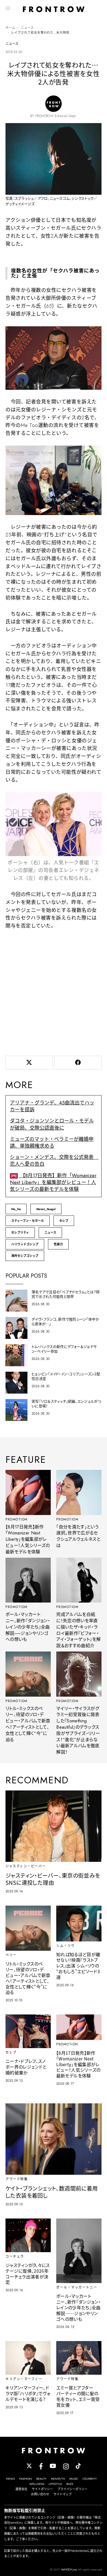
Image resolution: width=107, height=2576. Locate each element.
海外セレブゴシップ (25, 1256)
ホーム (10, 28)
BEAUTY (41, 2479)
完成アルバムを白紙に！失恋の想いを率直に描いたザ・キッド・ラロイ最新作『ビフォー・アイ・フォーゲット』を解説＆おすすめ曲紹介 (78, 1630)
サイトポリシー (42, 2489)
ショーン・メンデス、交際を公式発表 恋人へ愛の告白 (54, 1161)
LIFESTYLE (55, 2484)
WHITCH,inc (69, 2569)
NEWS (10, 2479)
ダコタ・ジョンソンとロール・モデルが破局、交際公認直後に (52, 1124)
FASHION (26, 2479)
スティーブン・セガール (28, 1221)
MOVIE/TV (58, 2479)
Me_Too (16, 1209)
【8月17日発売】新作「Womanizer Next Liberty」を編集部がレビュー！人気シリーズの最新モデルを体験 (53, 1182)
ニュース (27, 28)
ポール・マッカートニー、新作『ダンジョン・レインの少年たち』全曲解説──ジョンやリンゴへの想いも (28, 1627)
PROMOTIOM (17, 1519)
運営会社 (21, 2489)
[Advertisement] (54, 992)
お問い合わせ (40, 2494)
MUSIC (74, 2479)
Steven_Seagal (46, 1209)
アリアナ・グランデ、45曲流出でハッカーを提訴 (52, 1106)
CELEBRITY (90, 2479)
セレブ (64, 1221)
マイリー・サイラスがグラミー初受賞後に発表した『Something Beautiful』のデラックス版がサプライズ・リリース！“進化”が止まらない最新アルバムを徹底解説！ (78, 1730)
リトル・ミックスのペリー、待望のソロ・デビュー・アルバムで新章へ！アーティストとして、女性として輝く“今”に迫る (28, 1724)
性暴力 (58, 1244)
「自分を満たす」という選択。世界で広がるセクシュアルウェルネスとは (78, 1536)
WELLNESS (37, 2484)
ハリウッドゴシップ (25, 1244)
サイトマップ (63, 2494)
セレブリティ (20, 1232)
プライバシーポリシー (72, 2489)
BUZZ (70, 2484)
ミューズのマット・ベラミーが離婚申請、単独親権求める (52, 1143)
